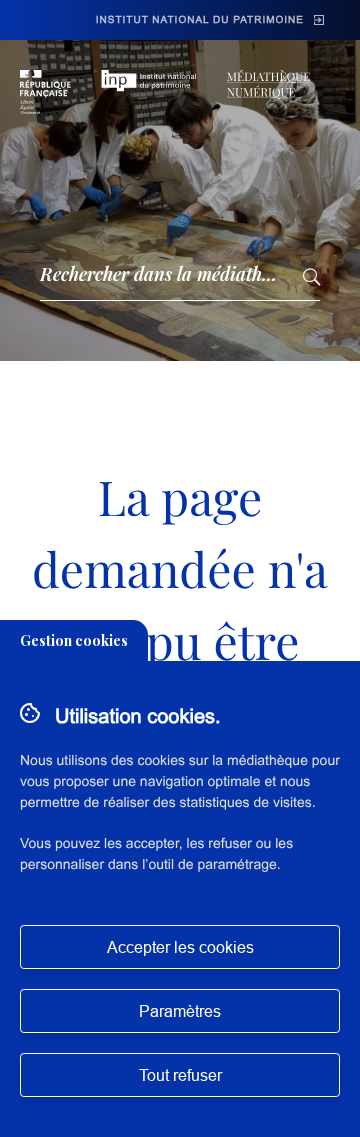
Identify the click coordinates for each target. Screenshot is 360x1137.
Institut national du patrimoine (200, 20)
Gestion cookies (74, 640)
